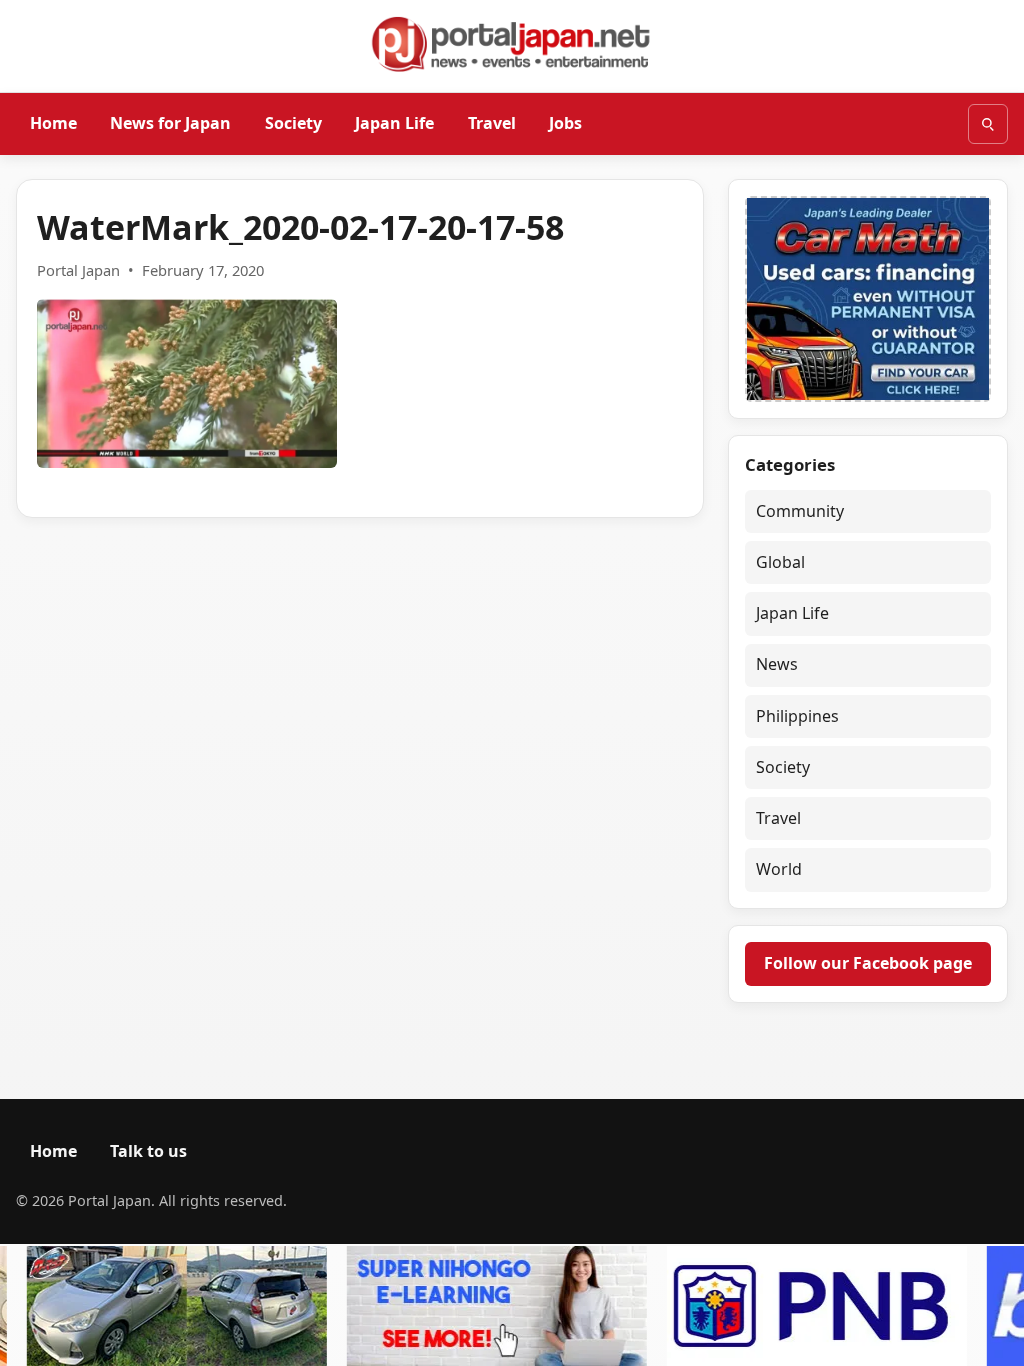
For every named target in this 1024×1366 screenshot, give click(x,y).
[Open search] (988, 124)
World (779, 869)
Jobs (565, 123)
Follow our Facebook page (868, 963)
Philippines (797, 716)
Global (780, 562)
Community (800, 511)
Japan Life (394, 123)
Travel (492, 123)
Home (53, 123)
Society (293, 123)
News (777, 664)
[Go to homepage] (512, 44)
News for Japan (170, 123)
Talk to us (148, 1151)
